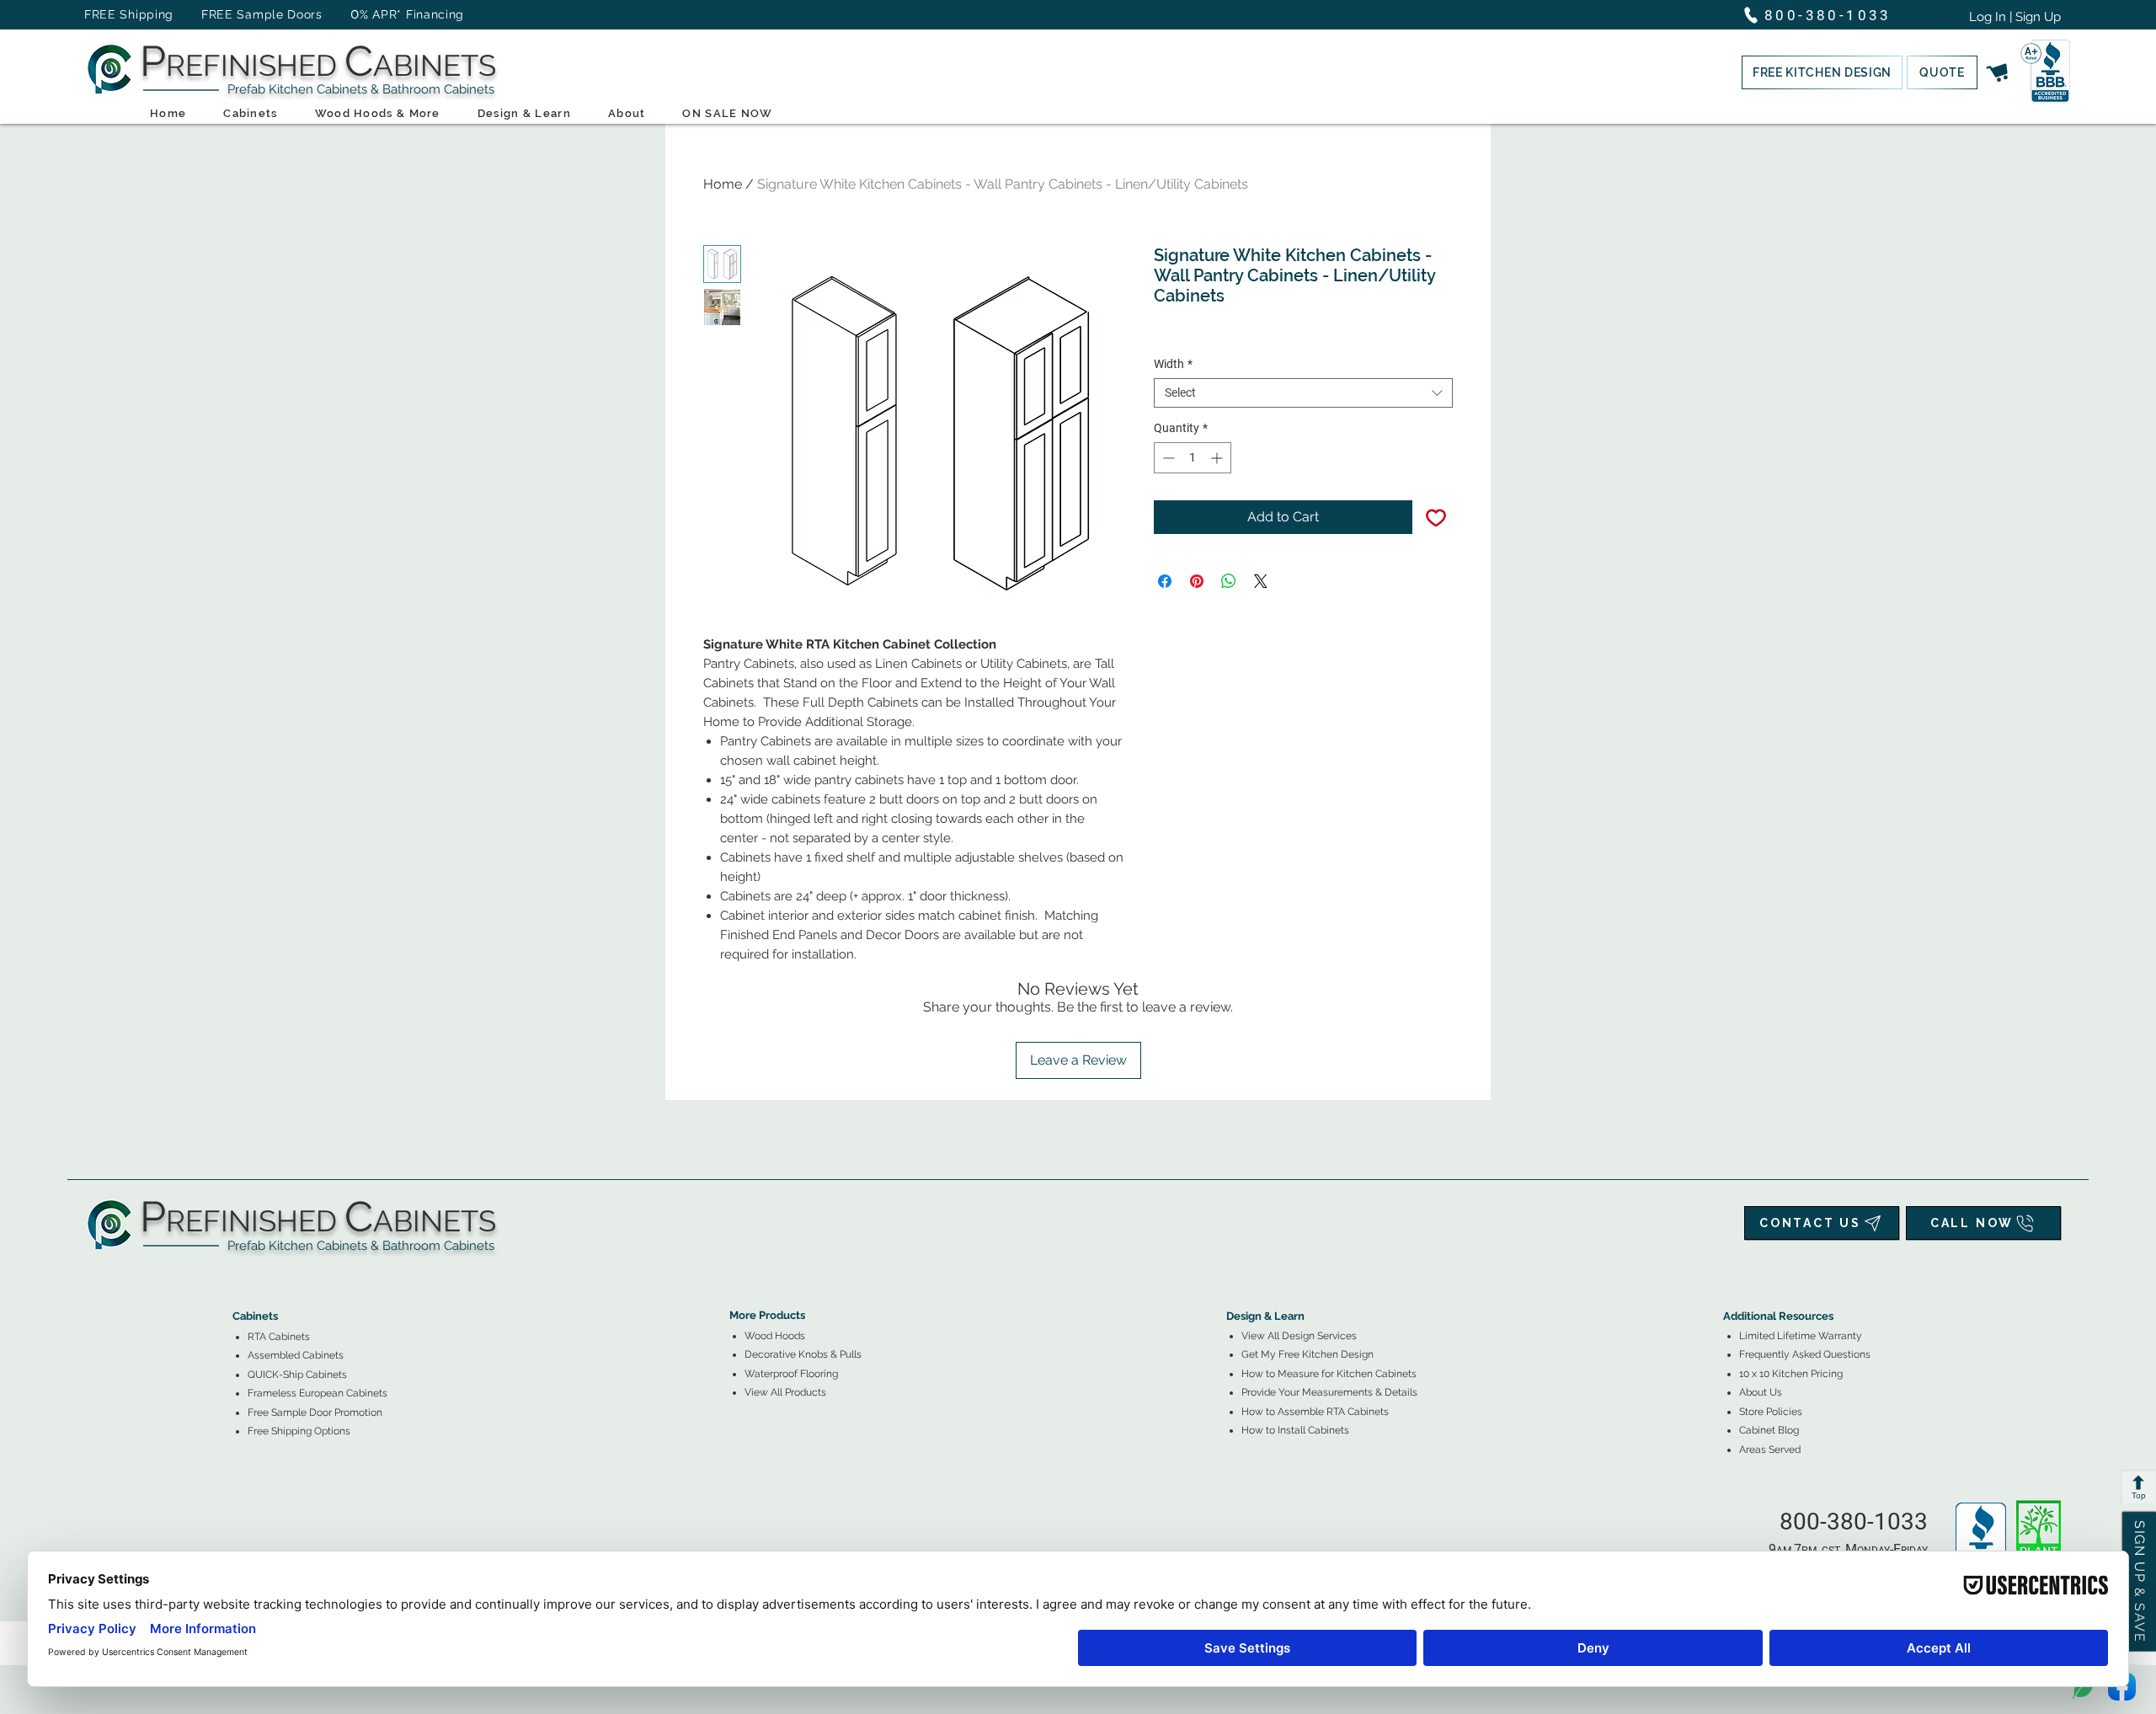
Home (723, 184)
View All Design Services (1299, 1336)
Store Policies (1771, 1412)
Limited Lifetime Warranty (1801, 1336)
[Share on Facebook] (1165, 581)
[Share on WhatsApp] (1229, 581)
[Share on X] (1261, 581)
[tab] (243, 1270)
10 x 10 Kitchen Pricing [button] (1791, 1374)
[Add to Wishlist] (1436, 517)
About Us (1761, 1392)
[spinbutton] (1193, 458)
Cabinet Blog (1769, 1430)
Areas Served (1770, 1450)
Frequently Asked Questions (1805, 1354)
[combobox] (1303, 393)
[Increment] (1218, 458)
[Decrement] (1167, 458)
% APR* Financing (412, 14)
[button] (1822, 72)
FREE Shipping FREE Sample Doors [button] (211, 14)
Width (1173, 364)
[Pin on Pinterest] (1197, 581)
